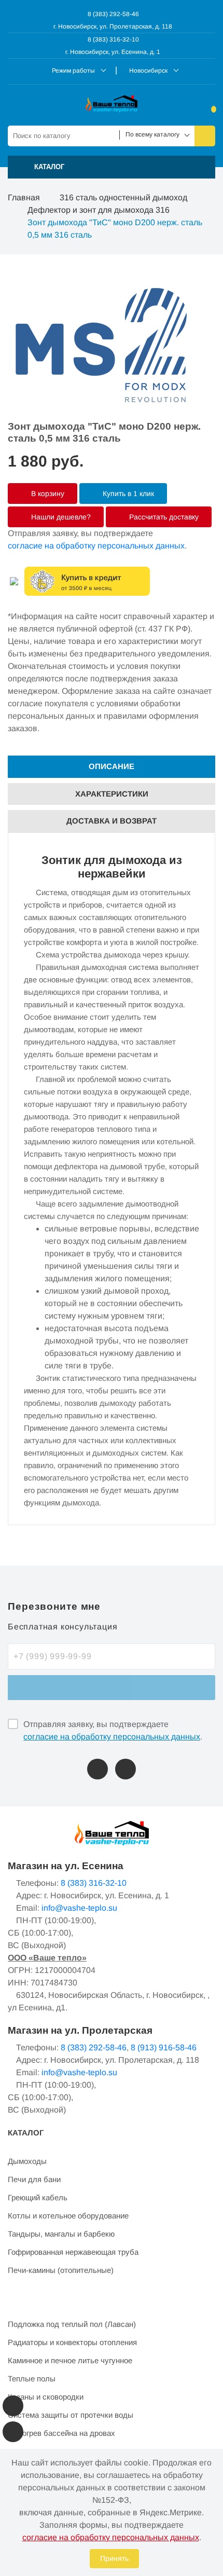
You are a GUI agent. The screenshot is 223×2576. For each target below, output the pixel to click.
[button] (112, 167)
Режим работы (73, 71)
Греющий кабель (38, 2197)
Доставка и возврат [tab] (112, 821)
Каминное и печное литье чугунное (70, 2360)
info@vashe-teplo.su (79, 1908)
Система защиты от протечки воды (71, 2415)
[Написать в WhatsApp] (126, 1769)
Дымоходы (27, 2161)
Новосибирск (148, 71)
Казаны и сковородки (46, 2397)
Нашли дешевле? (60, 517)
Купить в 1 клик (127, 494)
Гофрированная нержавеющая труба (73, 2252)
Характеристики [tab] (112, 794)
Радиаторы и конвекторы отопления (72, 2342)
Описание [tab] (112, 766)
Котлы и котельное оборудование (68, 2216)
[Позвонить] (97, 1769)
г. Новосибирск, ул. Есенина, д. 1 (113, 52)
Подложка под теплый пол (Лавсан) (72, 2324)
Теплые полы (32, 2379)
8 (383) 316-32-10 (113, 39)
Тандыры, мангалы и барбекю (61, 2234)
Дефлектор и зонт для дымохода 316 (99, 210)
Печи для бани (34, 2179)
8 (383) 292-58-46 (113, 14)
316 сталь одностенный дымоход (123, 197)
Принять (114, 2558)
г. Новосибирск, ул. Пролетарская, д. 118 (113, 26)
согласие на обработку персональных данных (96, 546)
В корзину (47, 494)
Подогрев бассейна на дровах (61, 2433)
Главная (24, 197)
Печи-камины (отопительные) (61, 2270)
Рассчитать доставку (163, 517)
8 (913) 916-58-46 (164, 2047)
